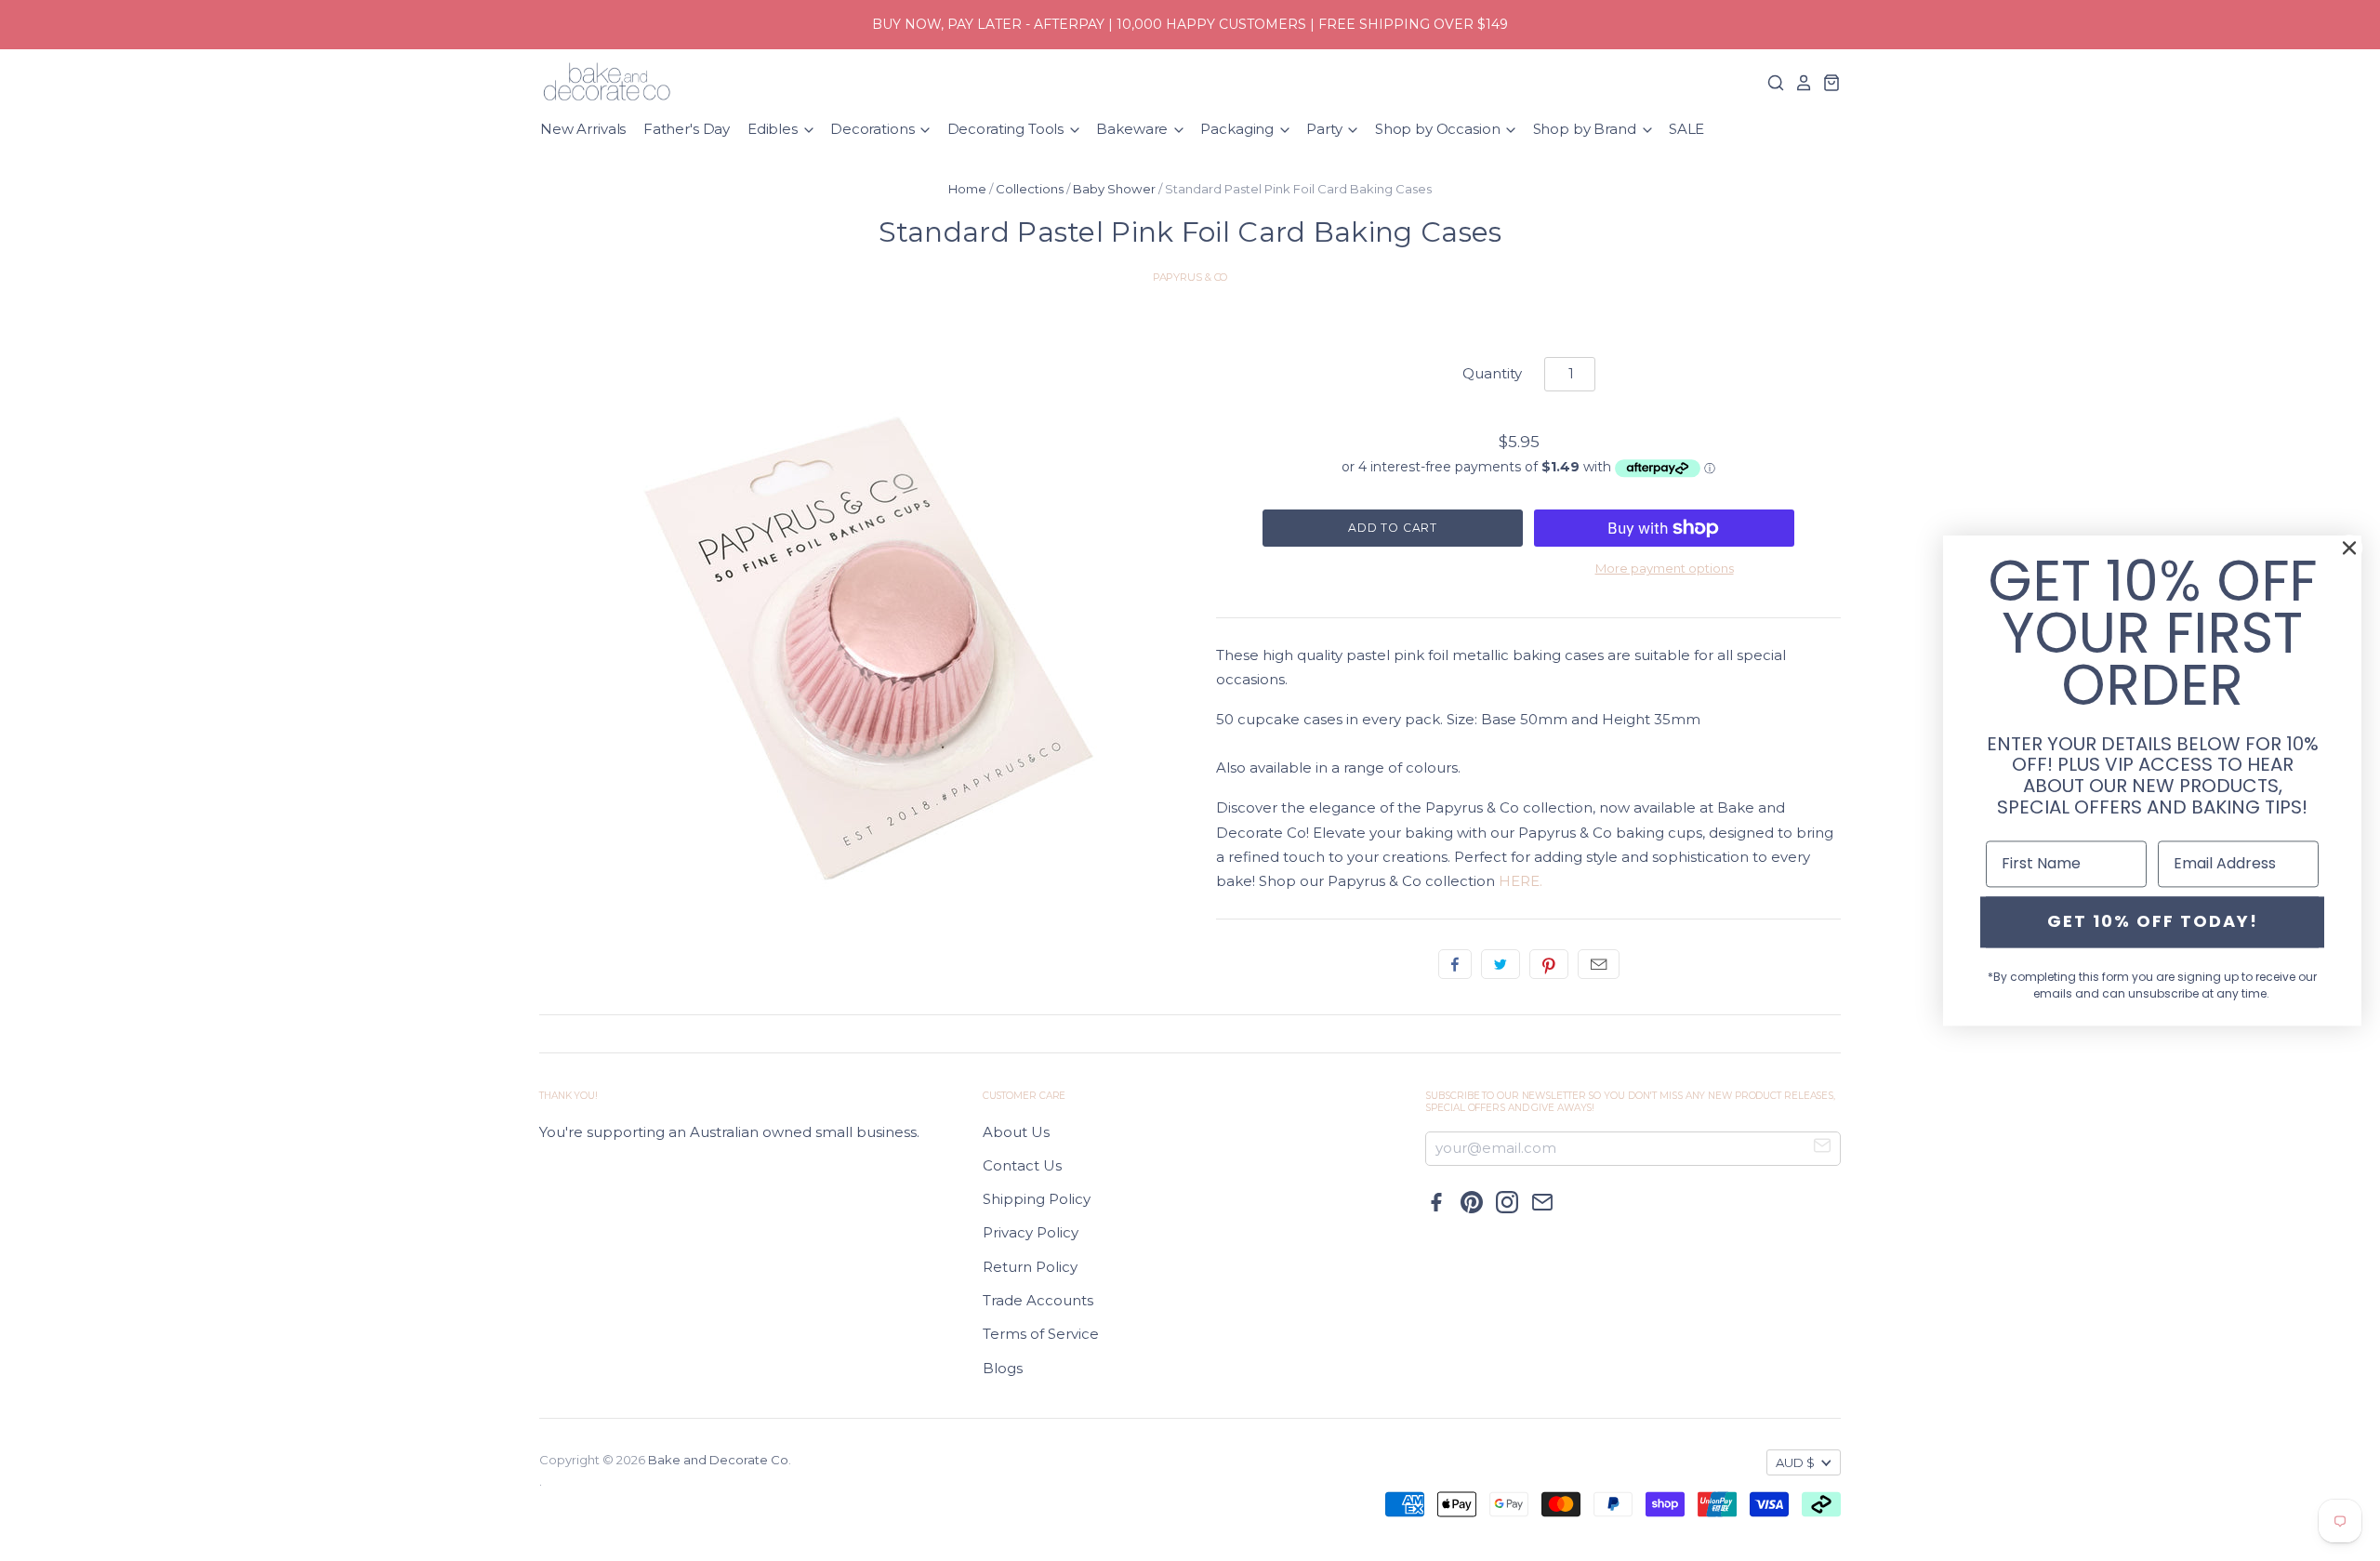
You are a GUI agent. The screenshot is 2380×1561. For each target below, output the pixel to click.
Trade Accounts (1038, 1300)
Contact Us (1022, 1165)
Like (1455, 964)
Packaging (1239, 129)
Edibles (774, 129)
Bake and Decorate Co (718, 1460)
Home (967, 189)
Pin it (1549, 964)
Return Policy (1030, 1267)
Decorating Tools (1007, 129)
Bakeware (1134, 129)
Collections (1030, 189)
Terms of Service (1041, 1334)
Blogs (1003, 1368)
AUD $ (1795, 1462)
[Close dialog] (2349, 548)
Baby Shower (1114, 189)
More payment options (1665, 568)
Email (1599, 964)
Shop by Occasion (1439, 129)
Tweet (1501, 964)
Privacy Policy (1031, 1232)
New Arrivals (583, 129)
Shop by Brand (1587, 129)
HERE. (1521, 881)
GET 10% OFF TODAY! (2153, 922)
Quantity (1492, 373)
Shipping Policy (1037, 1199)
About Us (1016, 1132)
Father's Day (687, 129)
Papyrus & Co (1190, 277)
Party (1326, 129)
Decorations (874, 129)
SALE (1686, 129)
